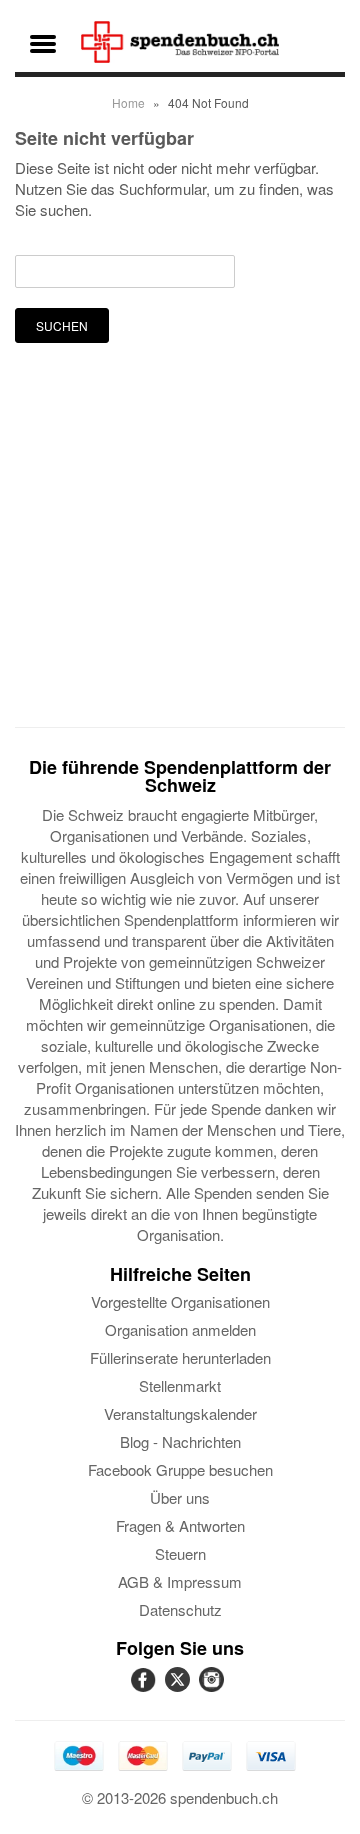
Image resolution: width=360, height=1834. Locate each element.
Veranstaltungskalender (180, 1413)
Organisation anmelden (180, 1329)
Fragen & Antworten (180, 1525)
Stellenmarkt (180, 1385)
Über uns (180, 1497)
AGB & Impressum (180, 1581)
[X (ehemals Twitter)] (180, 1690)
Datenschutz (180, 1609)
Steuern (180, 1553)
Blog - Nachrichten (180, 1441)
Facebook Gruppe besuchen (180, 1469)
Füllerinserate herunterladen (180, 1357)
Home (128, 102)
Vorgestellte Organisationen (180, 1301)
